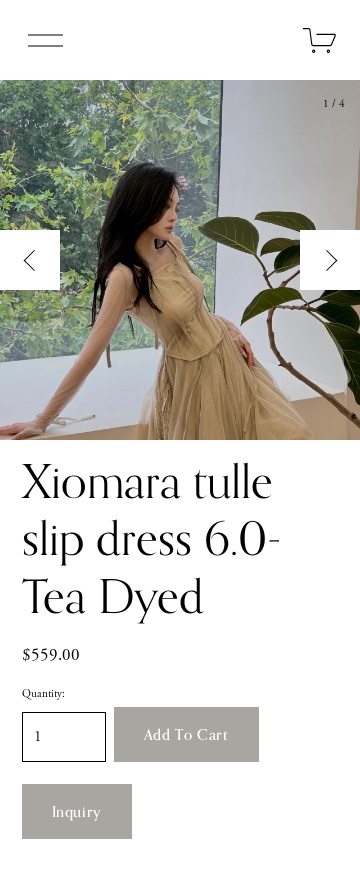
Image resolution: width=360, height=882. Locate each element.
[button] (186, 734)
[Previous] (30, 260)
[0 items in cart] (320, 40)
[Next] (330, 260)
